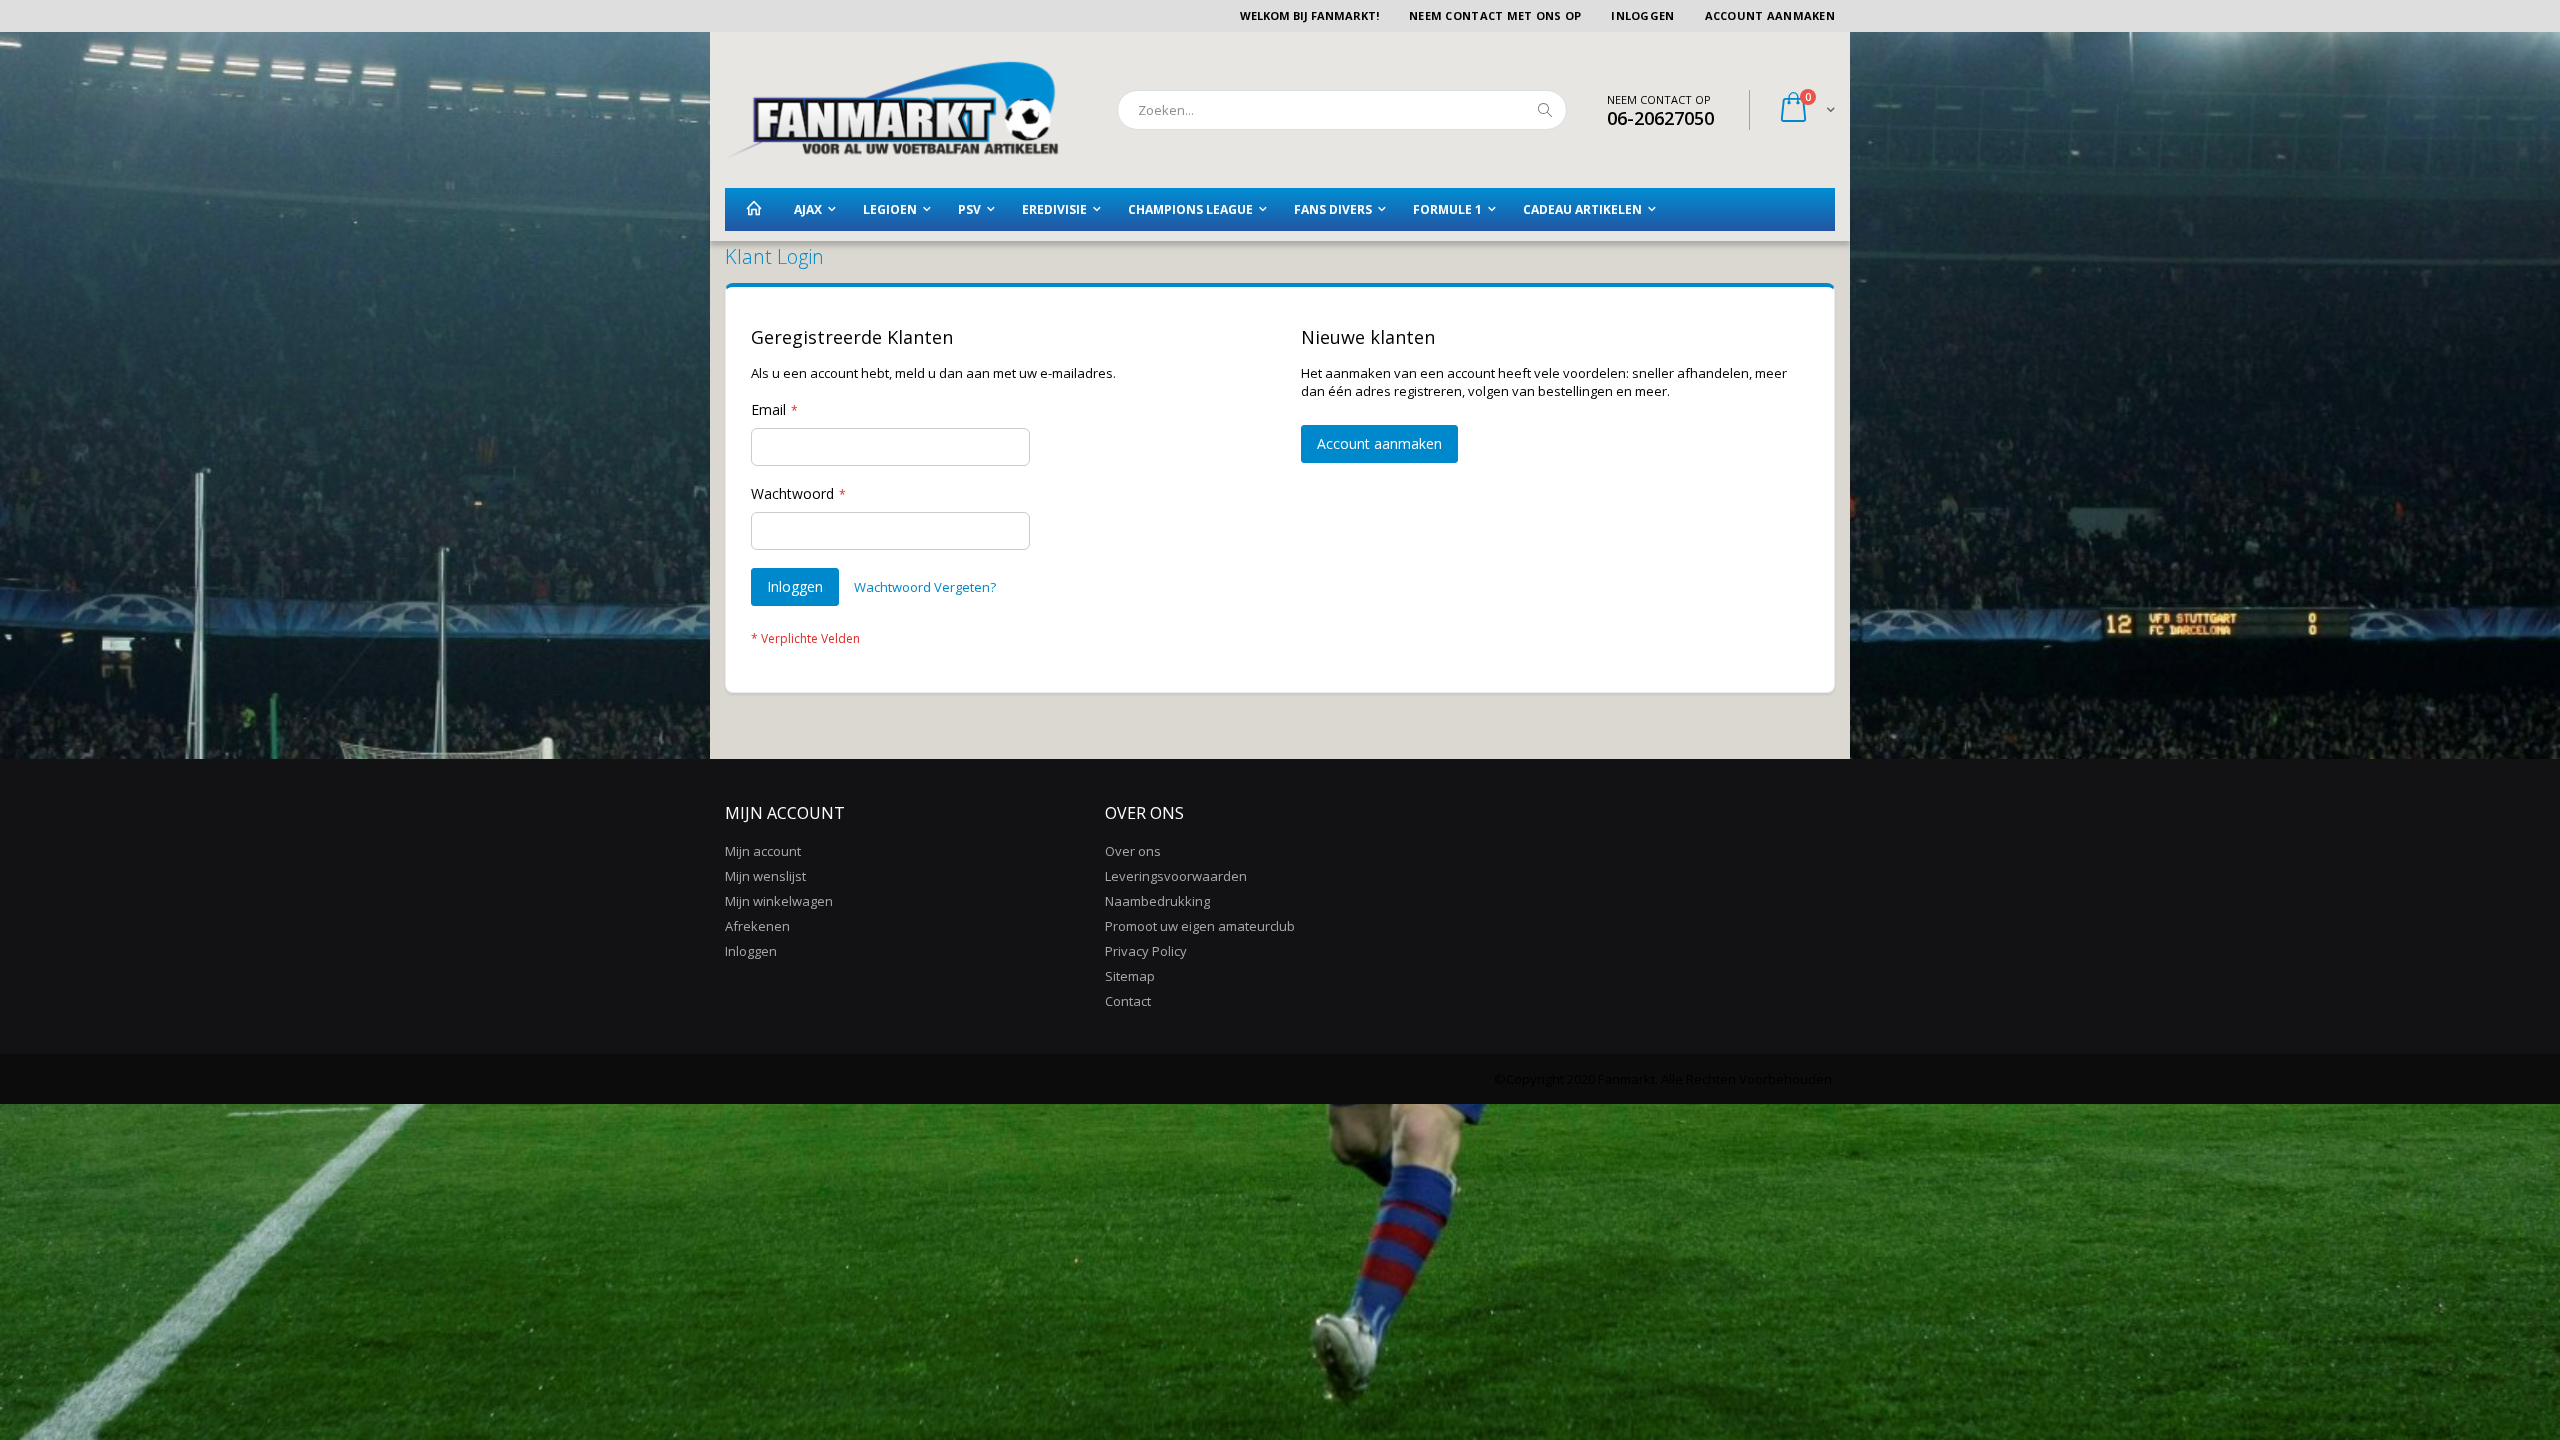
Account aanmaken (1770, 15)
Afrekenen (757, 926)
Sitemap (1130, 976)
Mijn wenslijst (765, 876)
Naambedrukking (1157, 901)
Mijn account (763, 851)
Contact (1128, 1001)
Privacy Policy (1146, 951)
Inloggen (1642, 15)
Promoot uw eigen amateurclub (1200, 926)
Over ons (1133, 851)
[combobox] (1342, 110)
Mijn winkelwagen (779, 901)
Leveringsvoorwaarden (1176, 876)
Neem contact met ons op (1495, 15)
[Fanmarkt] (892, 110)
